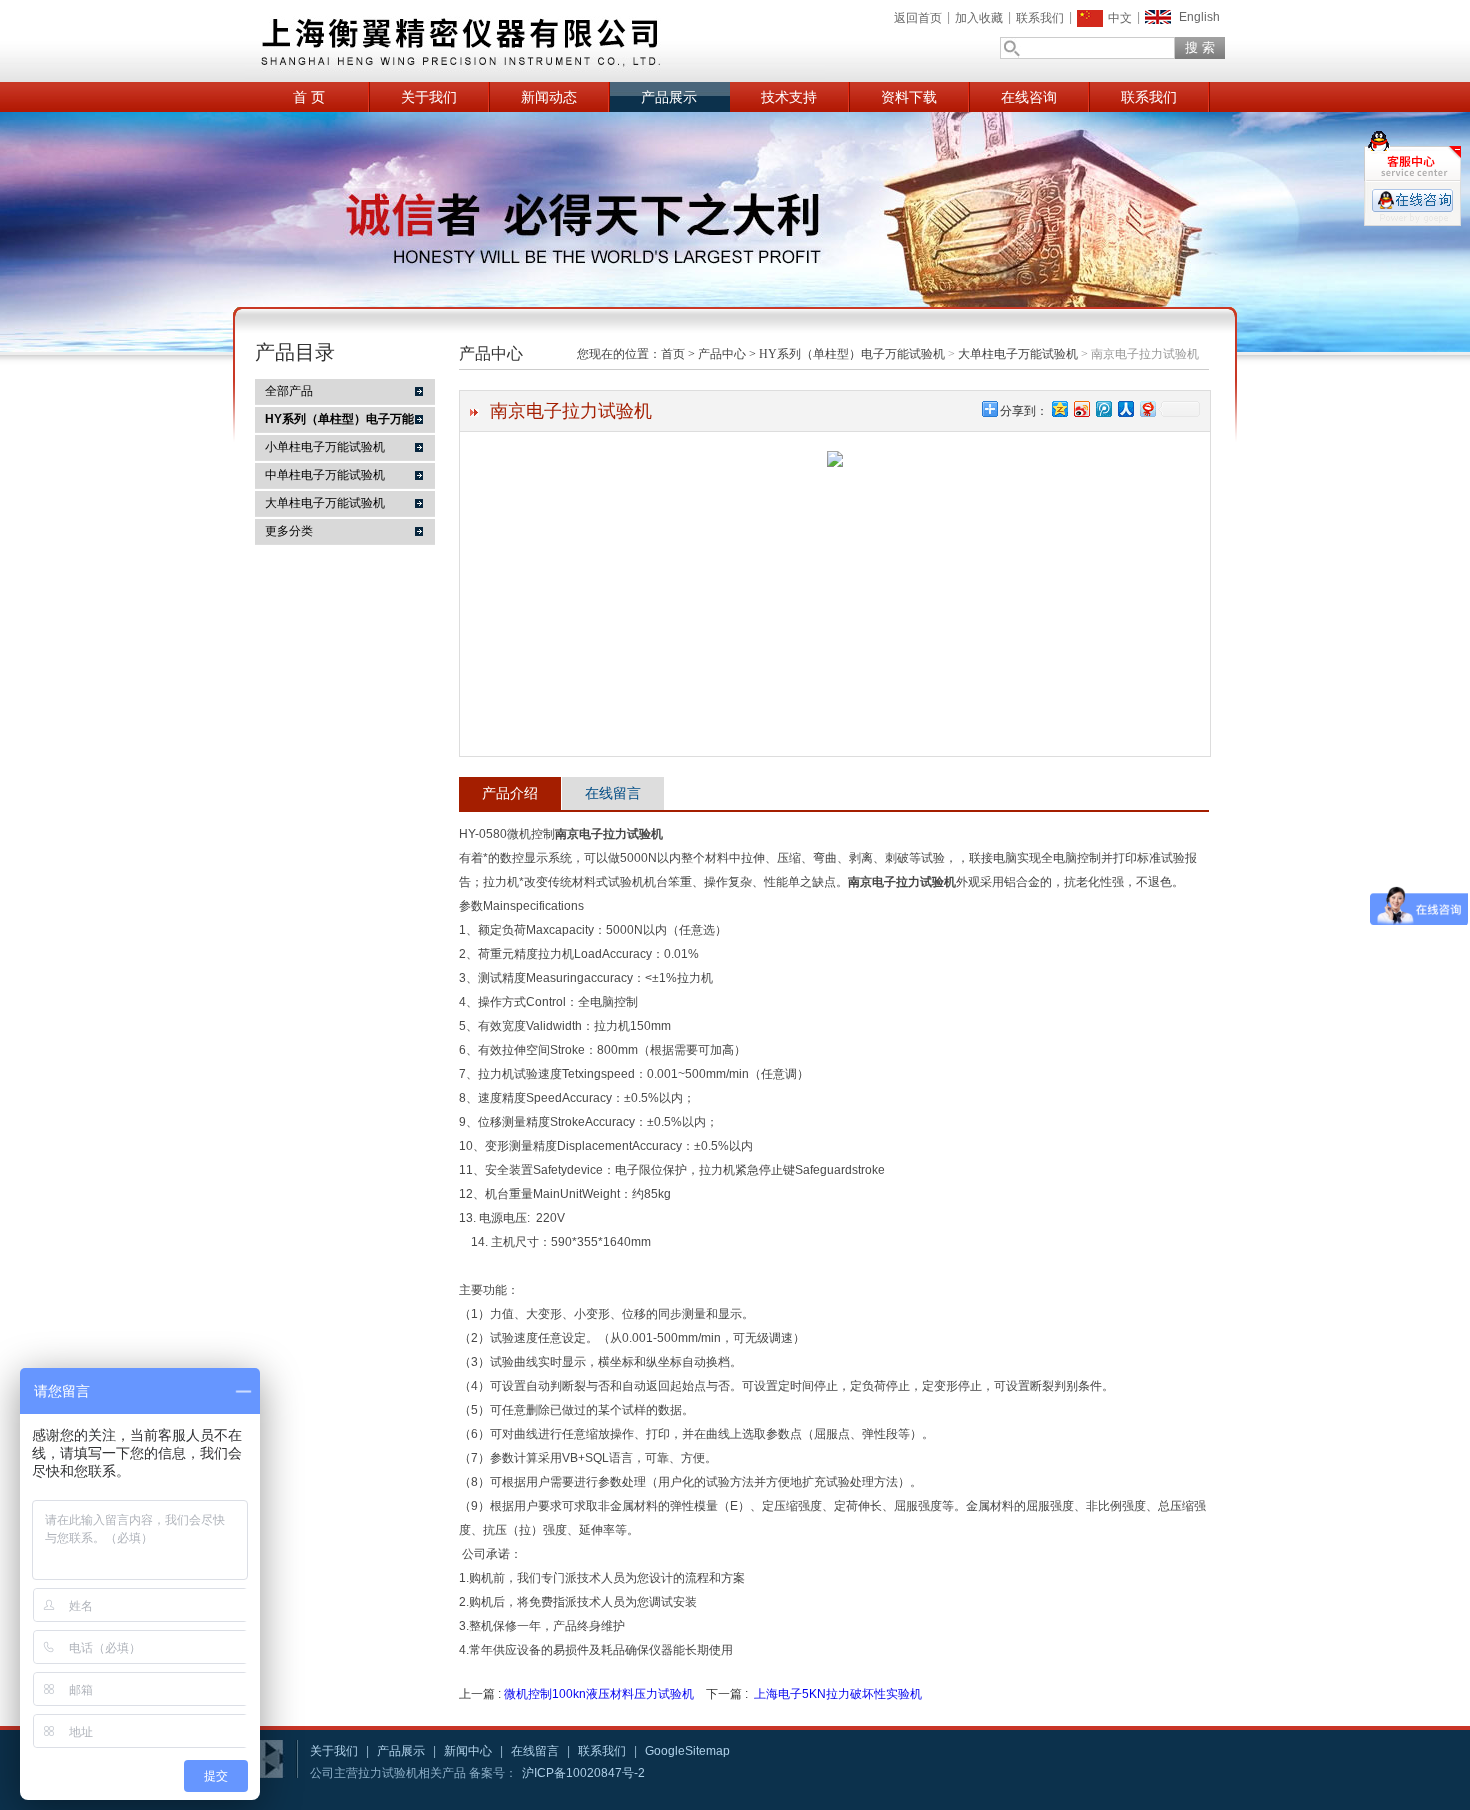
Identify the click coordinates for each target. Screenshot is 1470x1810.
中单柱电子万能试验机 (325, 475)
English (1199, 17)
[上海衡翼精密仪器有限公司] (535, 41)
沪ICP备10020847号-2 (583, 1773)
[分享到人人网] (1125, 408)
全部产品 (289, 391)
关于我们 (429, 97)
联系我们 (1040, 18)
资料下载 (909, 97)
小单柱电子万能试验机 (325, 447)
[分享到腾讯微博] (1103, 408)
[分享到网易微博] (1147, 408)
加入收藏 (979, 18)
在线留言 (613, 793)
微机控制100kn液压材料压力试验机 (599, 1694)
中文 (1120, 18)
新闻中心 (468, 1751)
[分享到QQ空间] (1059, 408)
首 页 (309, 97)
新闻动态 (549, 97)
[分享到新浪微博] (1081, 408)
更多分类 (289, 531)
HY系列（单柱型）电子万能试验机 (852, 354)
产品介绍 (510, 793)
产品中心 (722, 354)
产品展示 (669, 97)
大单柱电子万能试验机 (325, 503)
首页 (673, 354)
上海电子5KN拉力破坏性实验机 (838, 1694)
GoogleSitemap (687, 1751)
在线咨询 (1029, 97)
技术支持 (789, 97)
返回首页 (918, 18)
